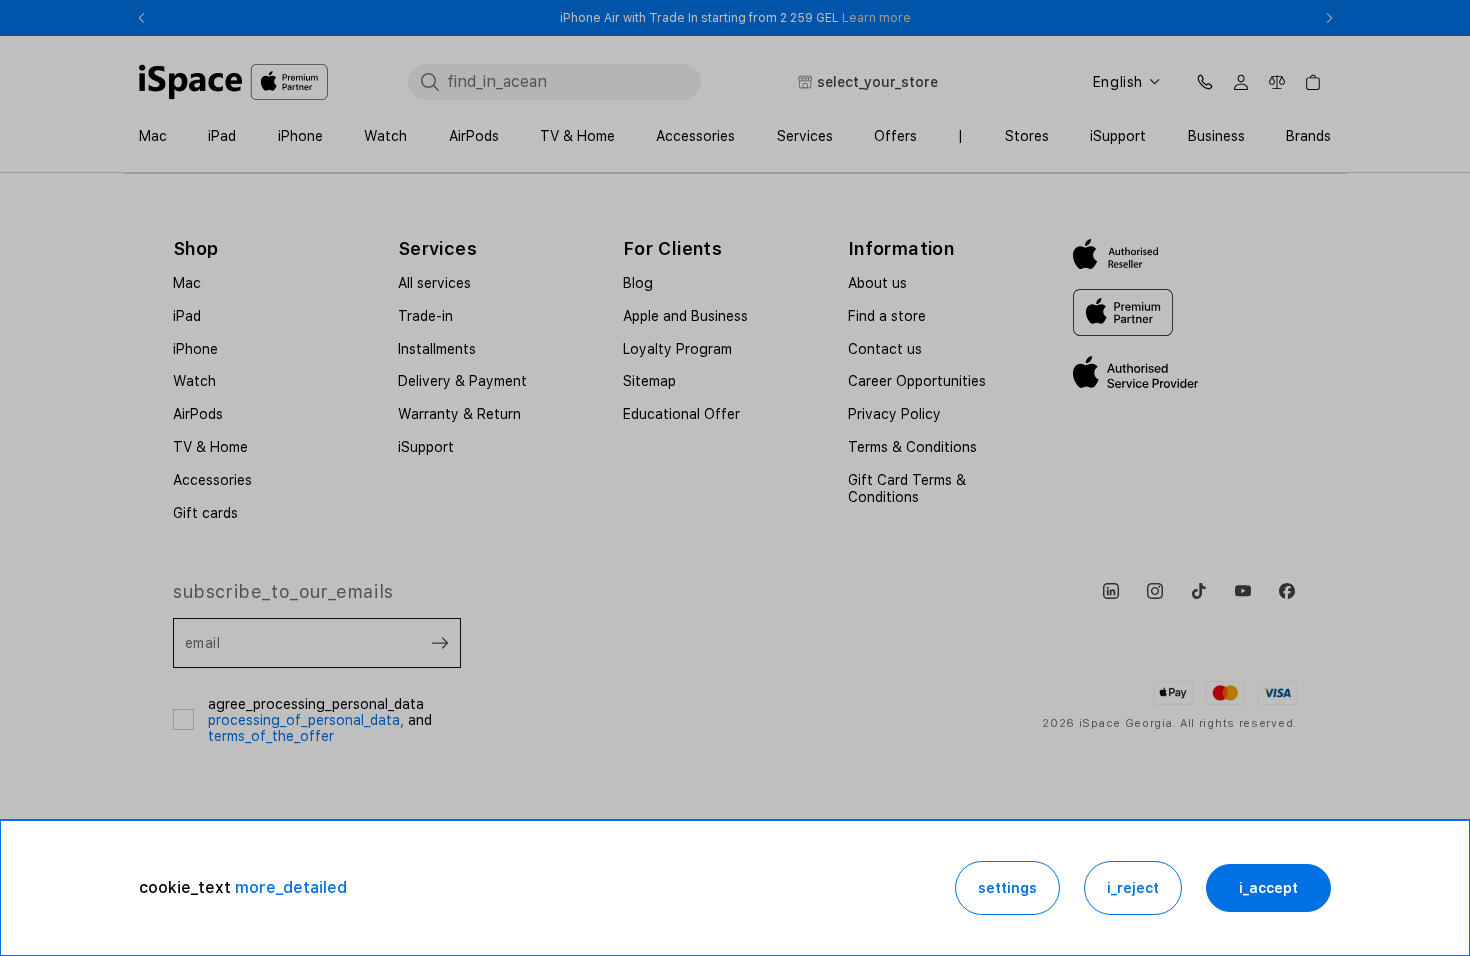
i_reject (1133, 888)
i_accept (1268, 888)
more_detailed (291, 887)
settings (1007, 888)
